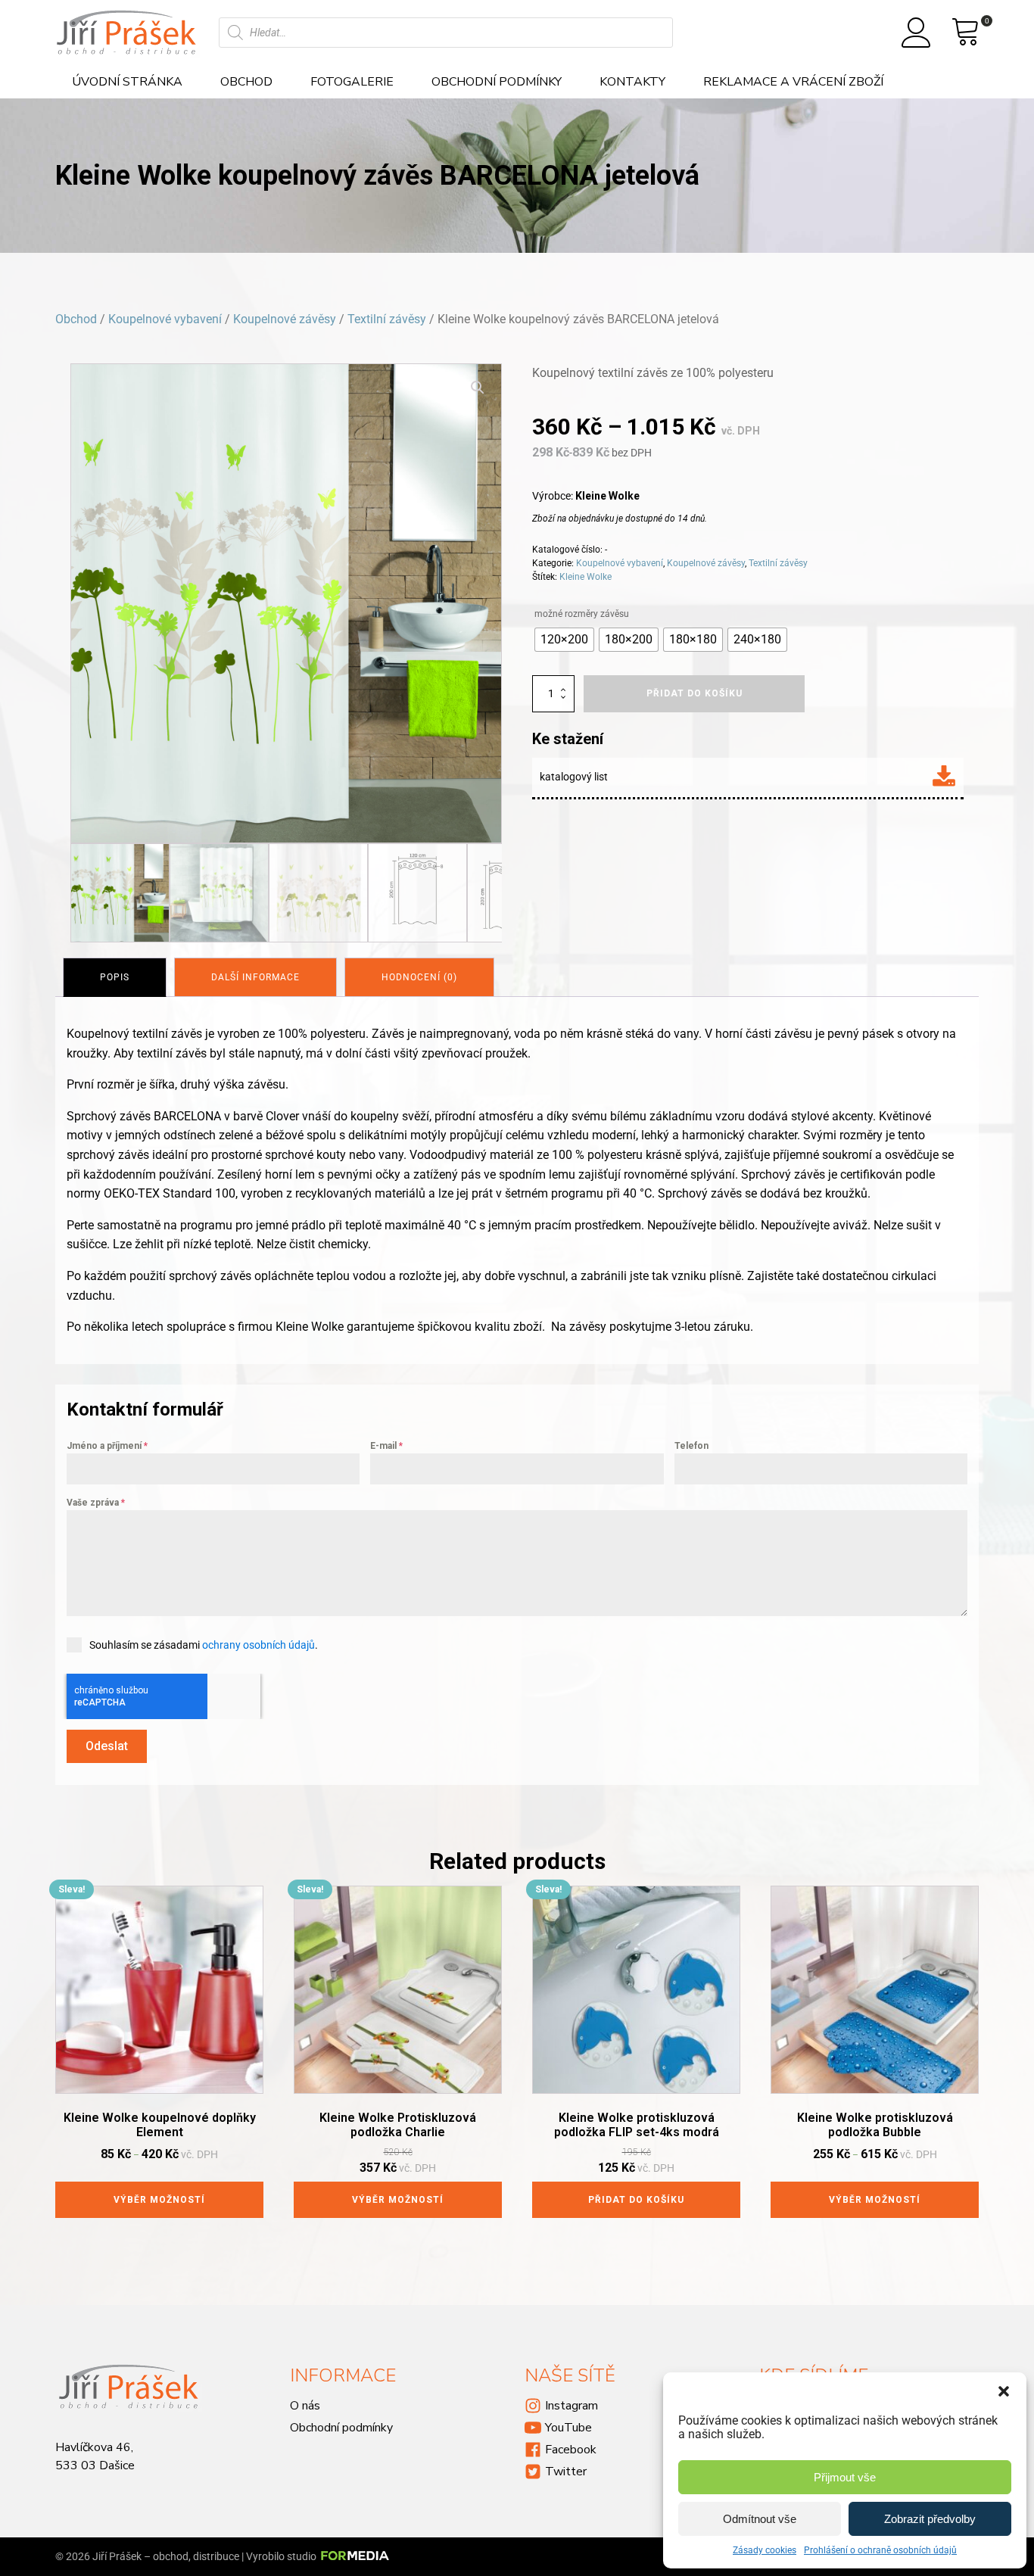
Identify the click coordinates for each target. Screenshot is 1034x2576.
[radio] (564, 640)
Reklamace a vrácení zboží (793, 82)
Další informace (255, 977)
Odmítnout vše (760, 2519)
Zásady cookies (765, 2550)
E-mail (386, 1446)
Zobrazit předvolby (930, 2519)
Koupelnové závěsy (285, 319)
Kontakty (632, 82)
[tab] (115, 977)
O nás (305, 2406)
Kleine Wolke (586, 577)
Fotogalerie (352, 82)
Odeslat (107, 1746)
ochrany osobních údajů (258, 1645)
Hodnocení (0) (419, 977)
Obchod (246, 82)
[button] (1004, 2391)
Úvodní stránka (127, 82)
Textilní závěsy (387, 319)
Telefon (691, 1446)
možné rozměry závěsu (582, 614)
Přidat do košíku (636, 2200)
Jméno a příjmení (107, 1446)
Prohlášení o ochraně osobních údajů (880, 2550)
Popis (115, 977)
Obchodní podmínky (497, 82)
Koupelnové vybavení (165, 319)
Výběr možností (159, 2200)
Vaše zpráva (96, 1503)
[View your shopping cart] (966, 33)
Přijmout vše (845, 2477)
